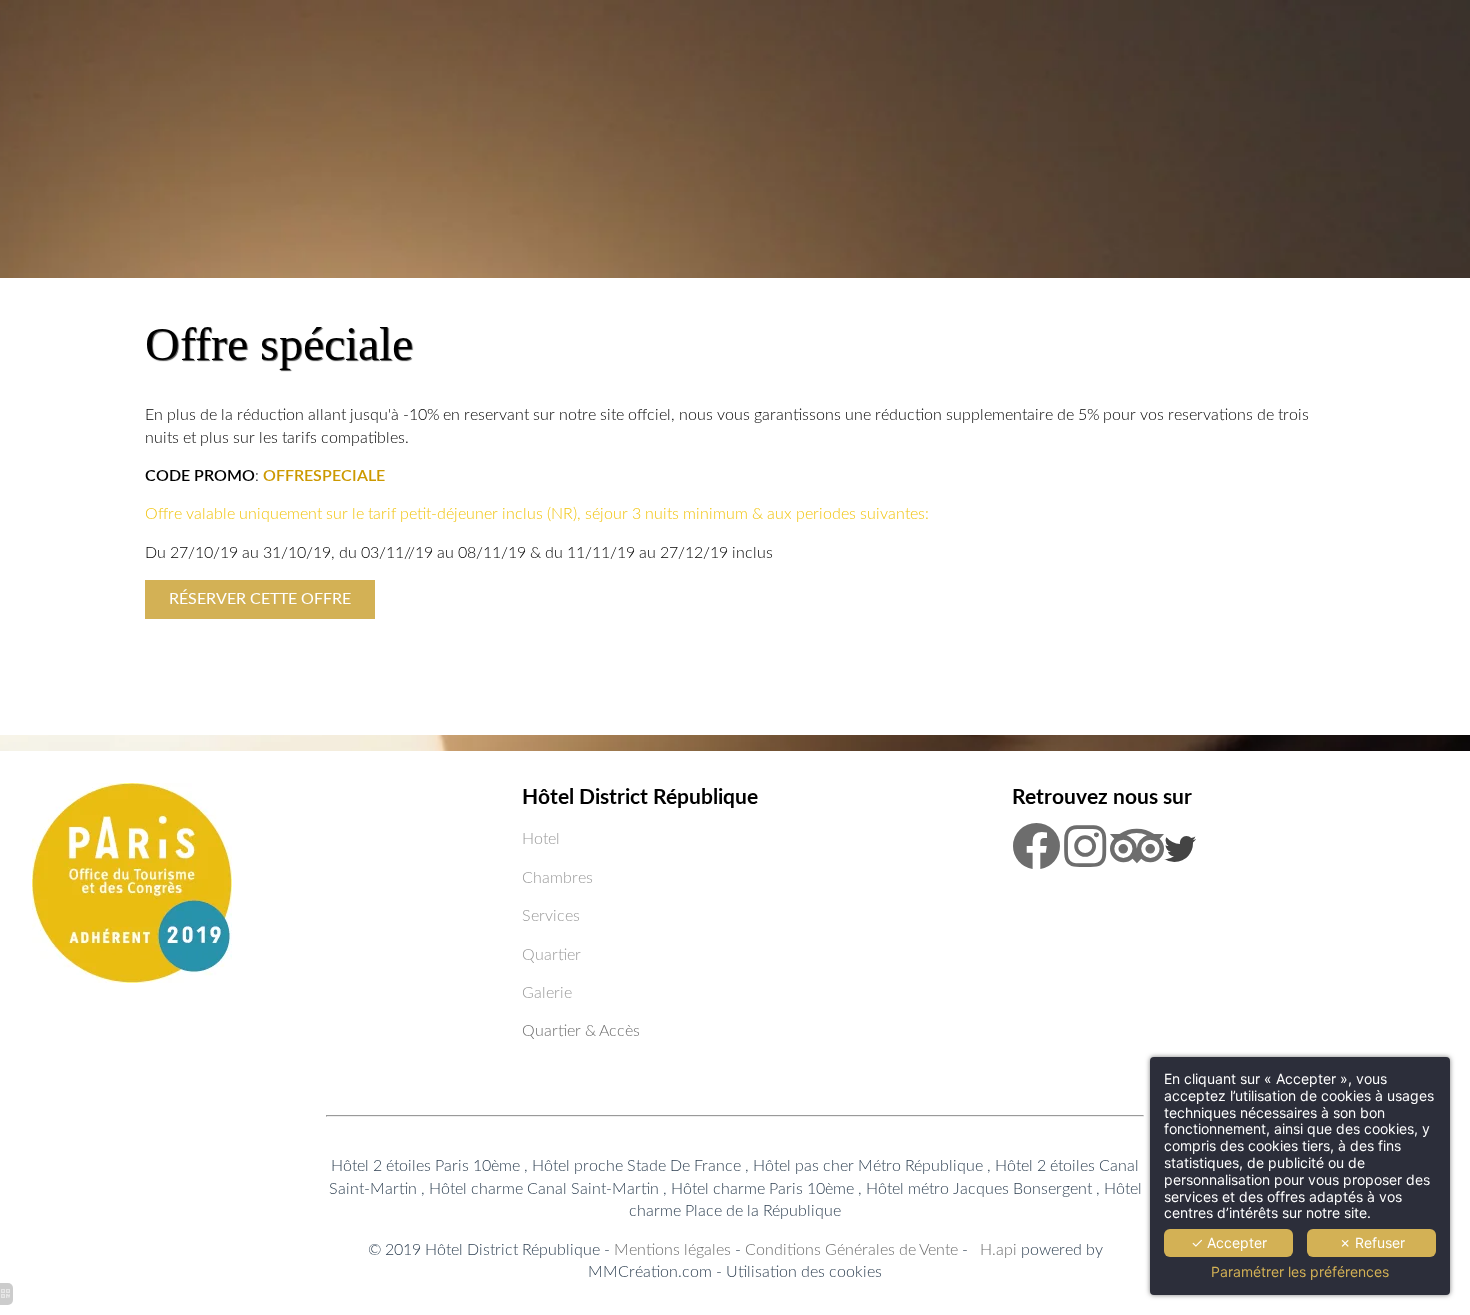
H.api (998, 1250)
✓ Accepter (1229, 1242)
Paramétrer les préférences (1300, 1272)
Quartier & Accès (581, 1031)
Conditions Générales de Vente (851, 1250)
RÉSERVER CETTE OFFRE (260, 599)
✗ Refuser (1372, 1242)
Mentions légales (674, 1250)
